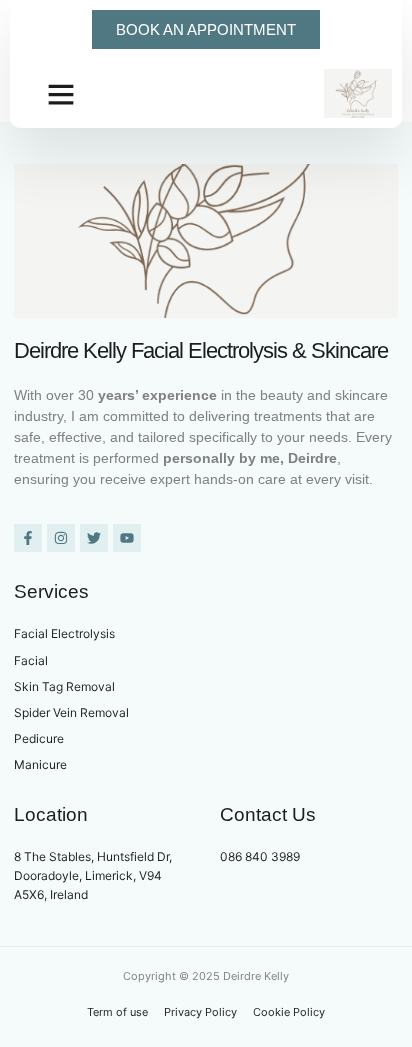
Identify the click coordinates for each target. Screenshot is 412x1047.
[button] (61, 94)
